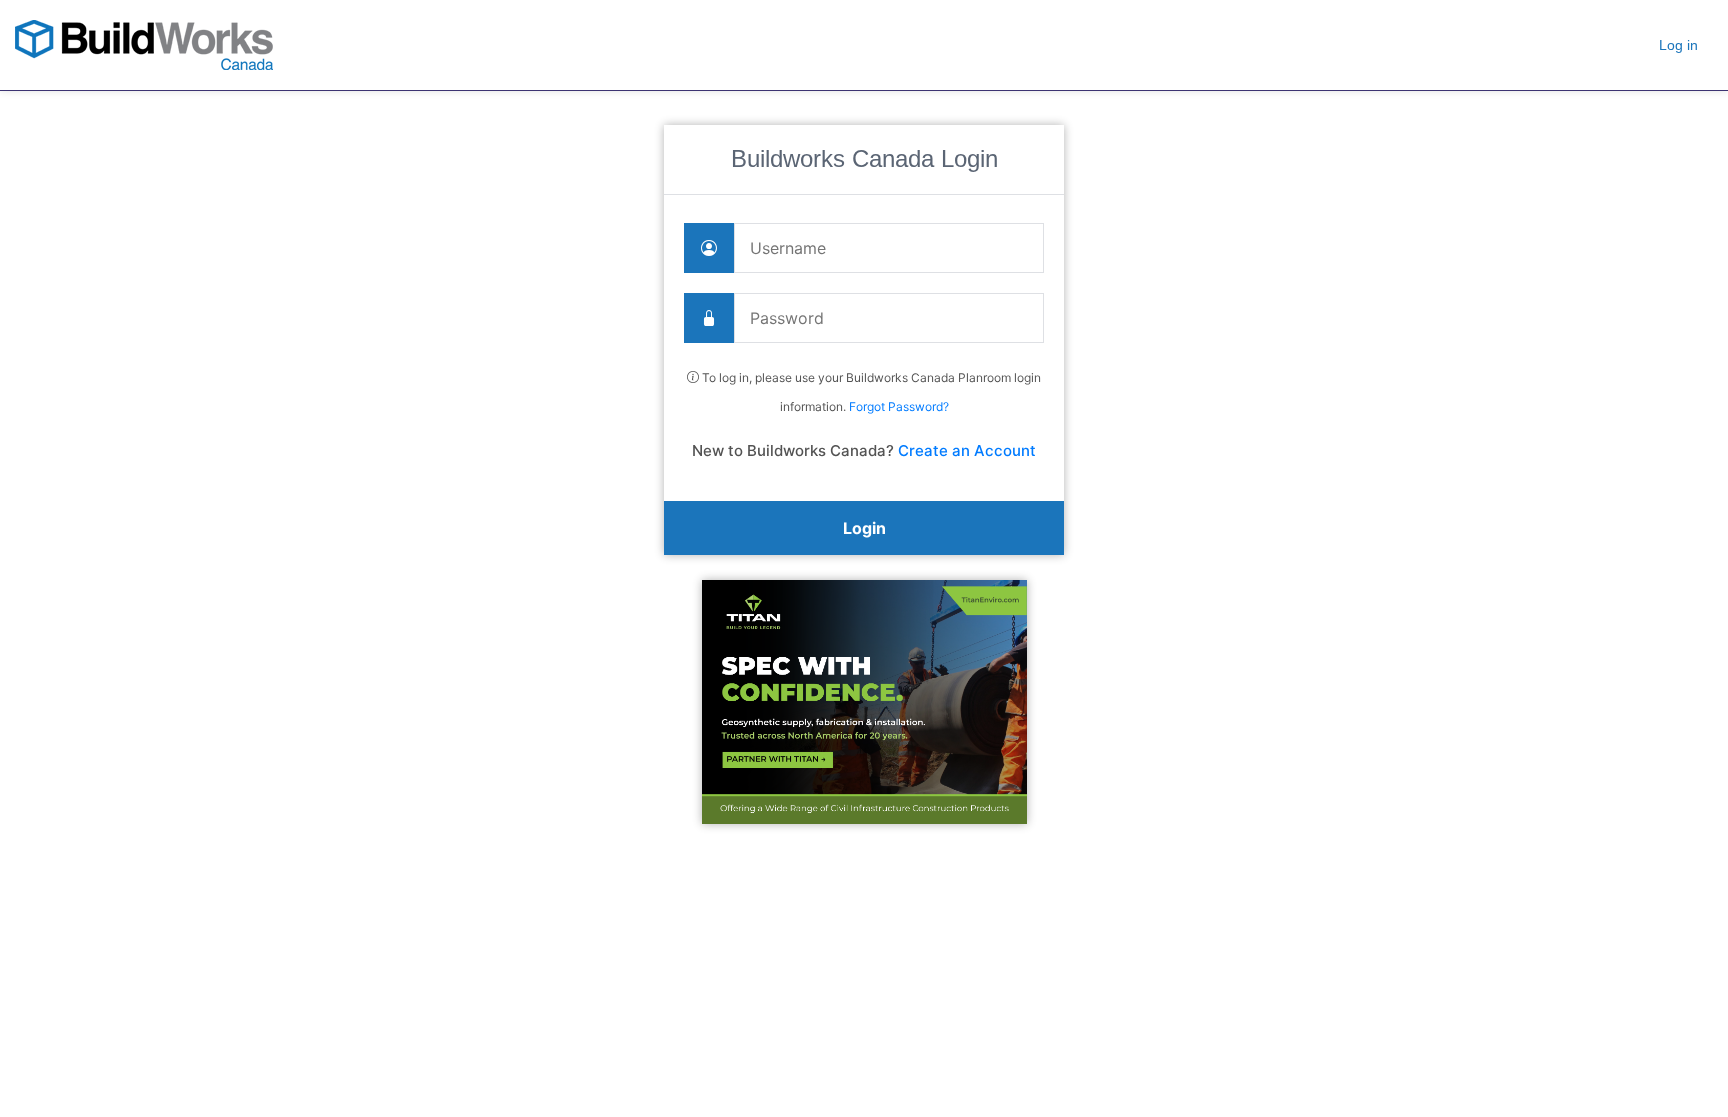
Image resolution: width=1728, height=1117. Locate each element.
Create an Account (967, 450)
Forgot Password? (899, 406)
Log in (1678, 45)
